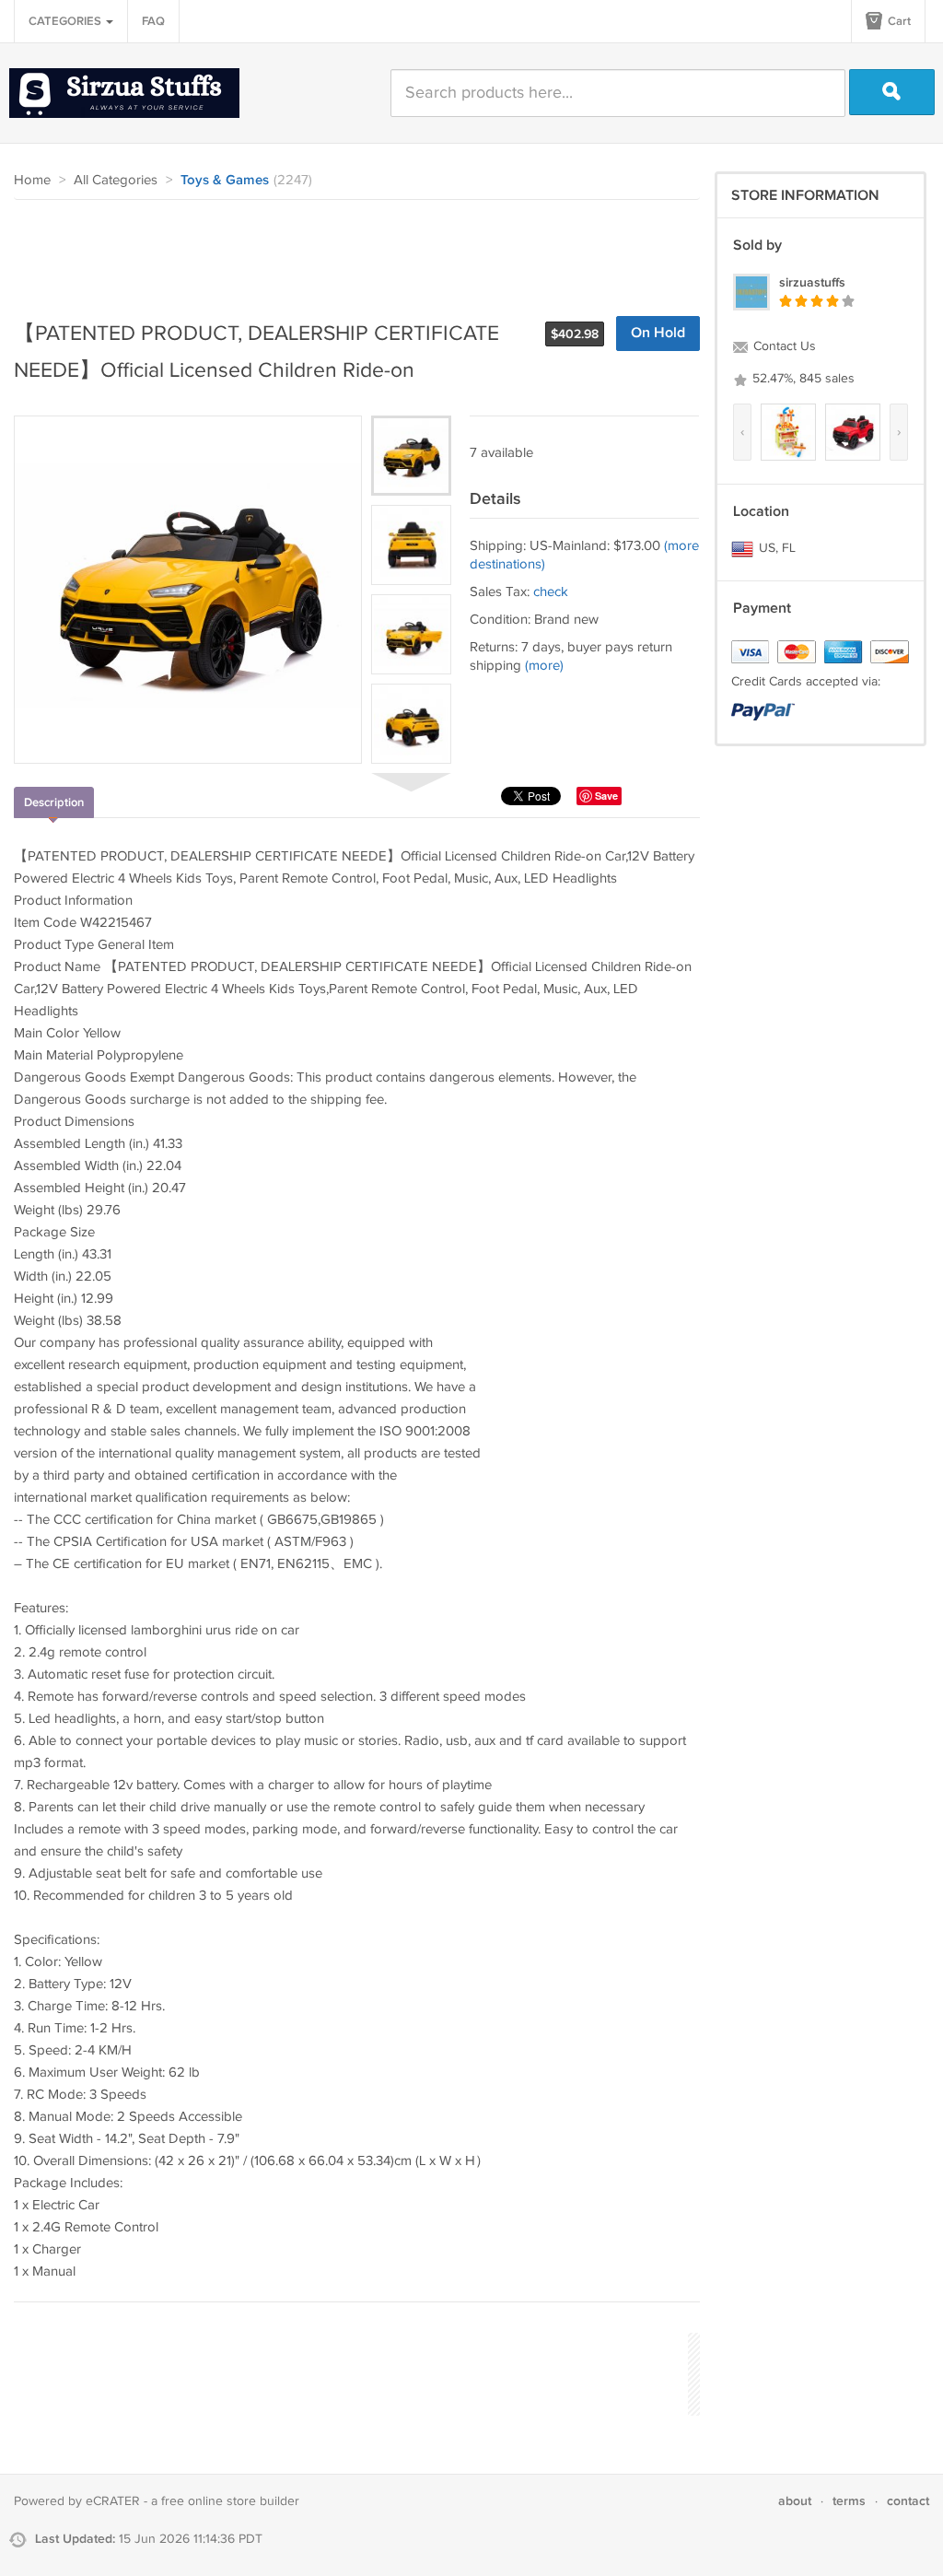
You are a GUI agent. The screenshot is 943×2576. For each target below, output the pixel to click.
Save (606, 796)
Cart (898, 21)
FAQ (153, 21)
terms (849, 2501)
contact (908, 2501)
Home (32, 180)
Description (54, 802)
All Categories (116, 180)
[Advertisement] (349, 251)
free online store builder (230, 2501)
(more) (544, 666)
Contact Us (783, 346)
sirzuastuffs (812, 282)
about (795, 2501)
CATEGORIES (66, 21)
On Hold (658, 333)
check (551, 592)
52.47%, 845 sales (802, 379)
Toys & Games (225, 181)
